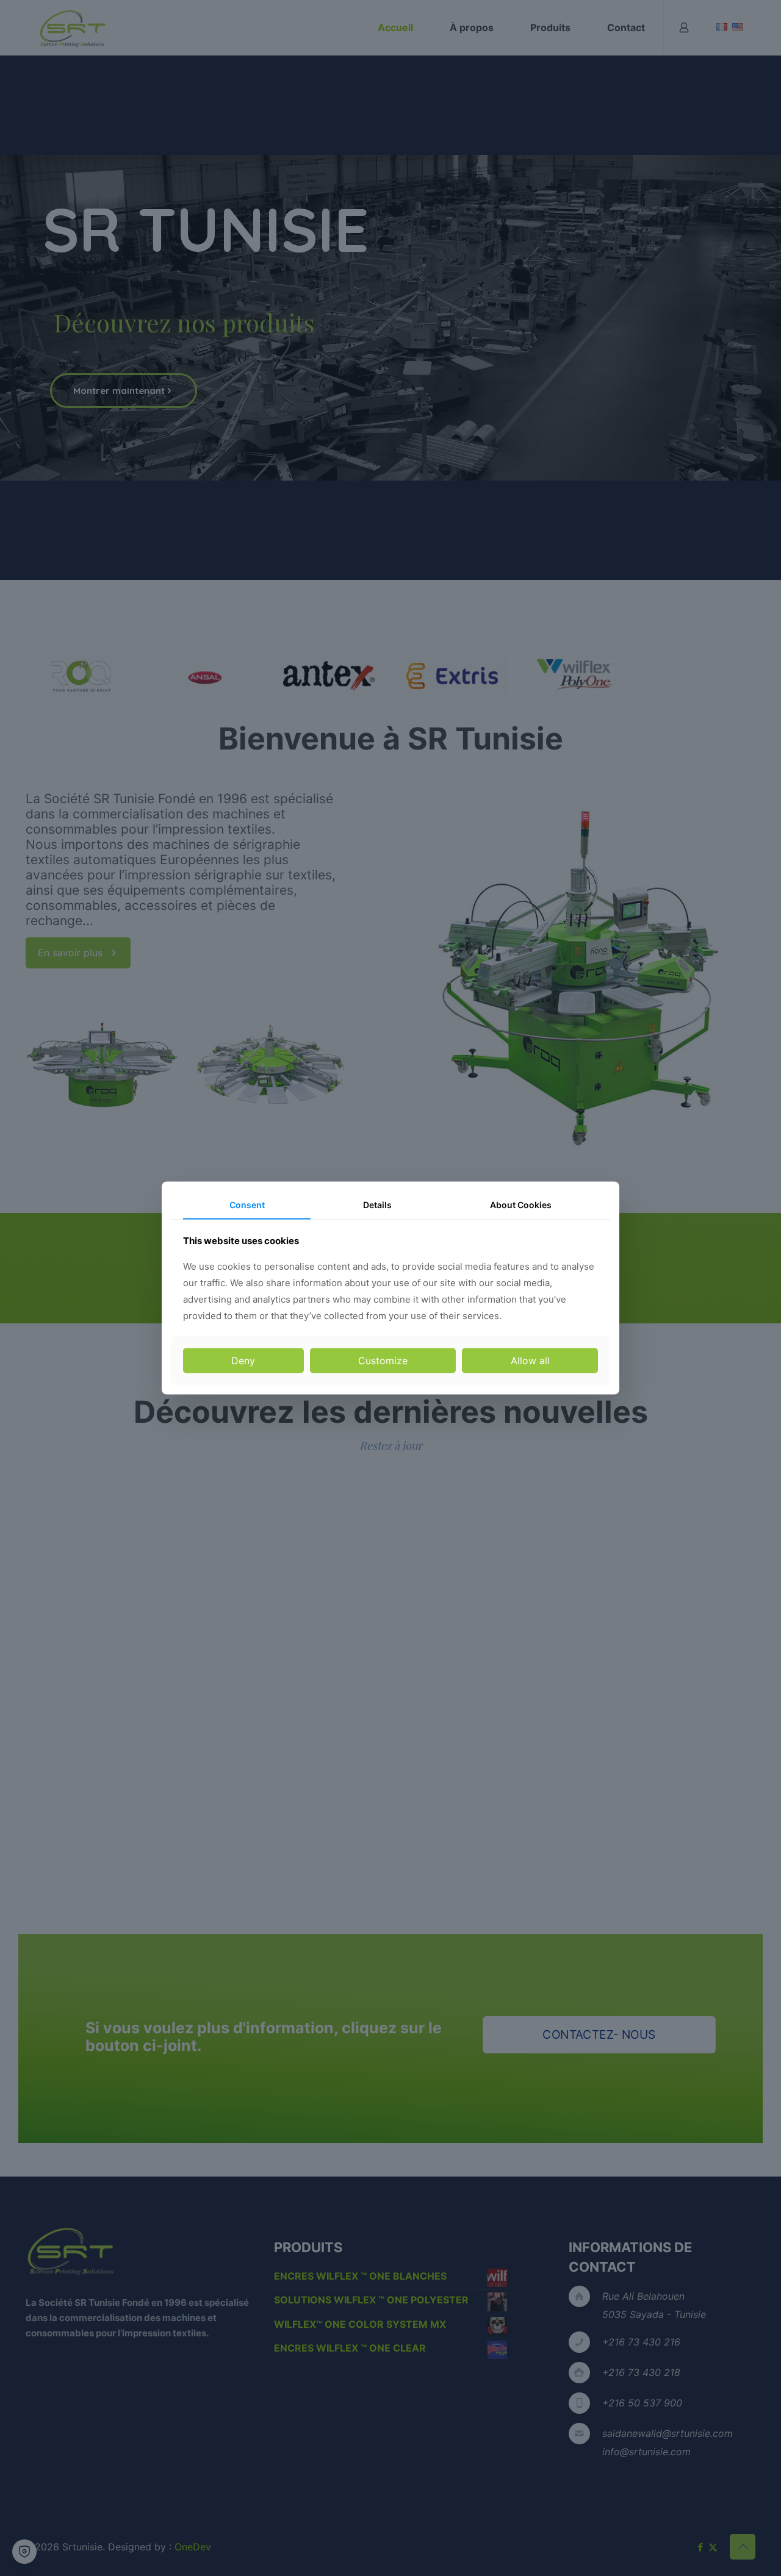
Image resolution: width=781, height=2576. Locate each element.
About (521, 1205)
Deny (243, 1360)
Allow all (530, 1360)
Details (377, 1205)
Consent (247, 1205)
